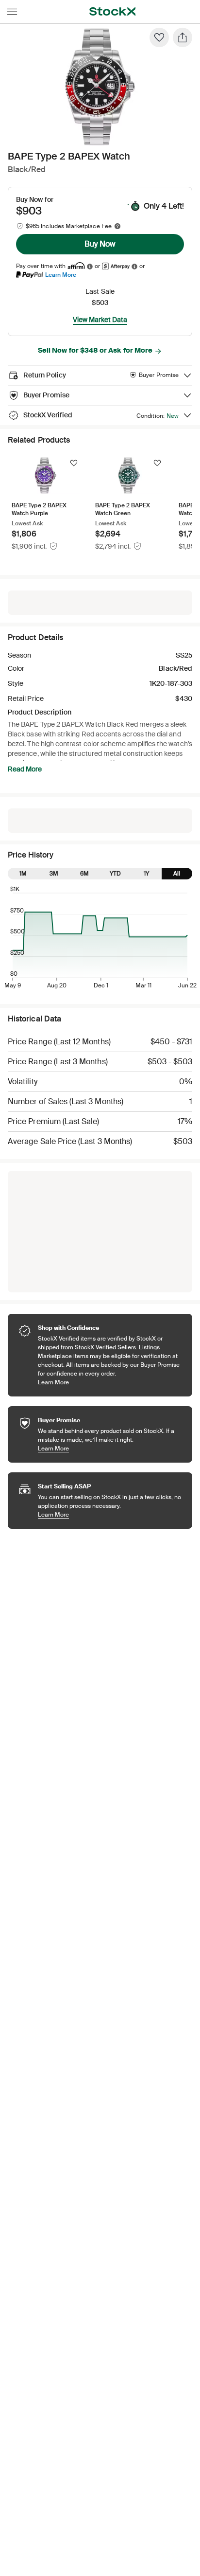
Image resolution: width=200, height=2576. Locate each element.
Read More (25, 769)
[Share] (183, 37)
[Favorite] (159, 37)
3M (54, 874)
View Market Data (100, 320)
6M (84, 874)
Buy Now (100, 244)
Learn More (61, 275)
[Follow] (74, 463)
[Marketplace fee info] (117, 226)
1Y (146, 874)
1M (23, 874)
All (177, 874)
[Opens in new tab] (90, 266)
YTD (115, 874)
